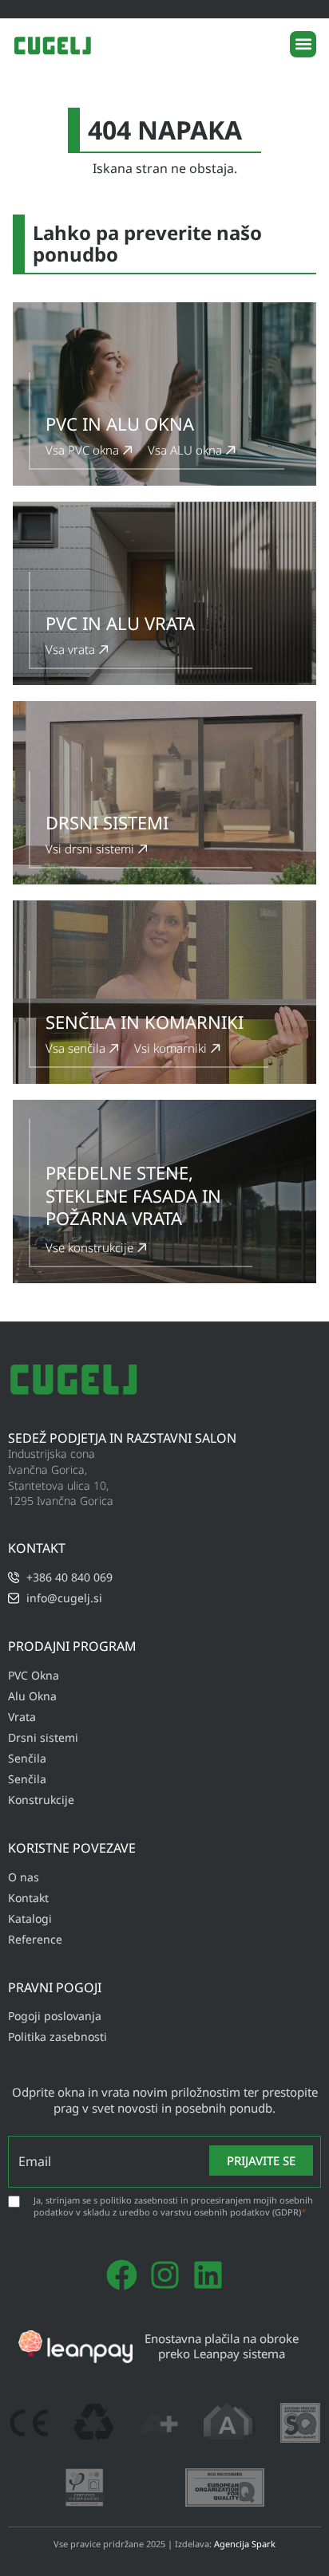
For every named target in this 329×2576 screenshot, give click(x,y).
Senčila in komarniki (145, 1022)
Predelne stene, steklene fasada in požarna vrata (133, 1195)
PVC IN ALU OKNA (120, 423)
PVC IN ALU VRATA (120, 623)
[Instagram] (165, 2275)
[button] (303, 44)
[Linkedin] (208, 2275)
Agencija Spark (245, 2544)
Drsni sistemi (107, 822)
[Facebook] (122, 2275)
